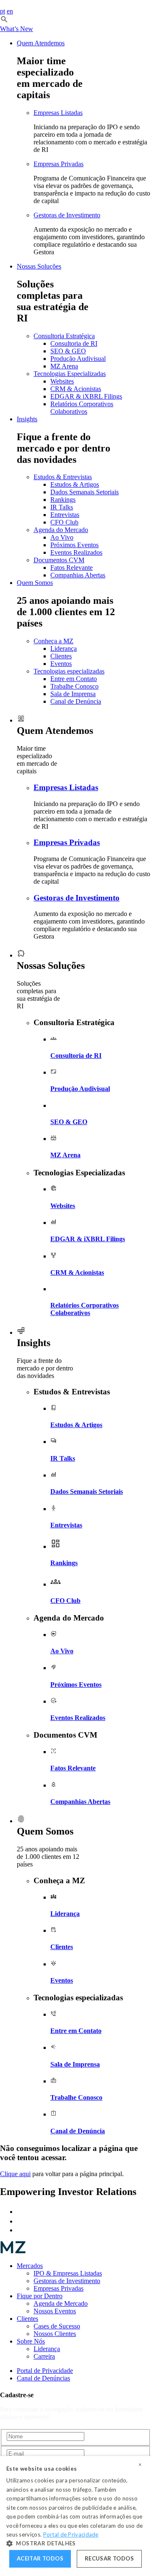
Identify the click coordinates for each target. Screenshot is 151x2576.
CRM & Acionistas (76, 389)
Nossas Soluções (39, 266)
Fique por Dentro (40, 2296)
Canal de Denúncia (76, 701)
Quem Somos (35, 583)
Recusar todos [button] (109, 2558)
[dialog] (75, 2516)
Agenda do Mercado (61, 530)
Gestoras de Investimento (67, 215)
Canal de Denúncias (43, 2378)
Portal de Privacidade (45, 2371)
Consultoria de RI (74, 343)
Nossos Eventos (55, 2311)
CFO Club (64, 522)
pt (3, 11)
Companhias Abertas (78, 575)
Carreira (44, 2356)
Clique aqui (15, 2174)
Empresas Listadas (58, 113)
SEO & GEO (68, 351)
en (10, 11)
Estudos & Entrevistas (63, 477)
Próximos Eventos (74, 545)
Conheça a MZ (53, 641)
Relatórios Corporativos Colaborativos (82, 408)
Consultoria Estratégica (64, 336)
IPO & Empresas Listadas (68, 2273)
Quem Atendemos (41, 43)
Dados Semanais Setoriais (85, 492)
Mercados (30, 2266)
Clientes (61, 656)
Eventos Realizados (76, 552)
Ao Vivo (62, 537)
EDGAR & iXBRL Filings (86, 396)
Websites (62, 381)
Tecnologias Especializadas (70, 374)
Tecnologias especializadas (69, 671)
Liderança (64, 649)
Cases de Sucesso (57, 2326)
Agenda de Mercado (61, 2303)
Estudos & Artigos (75, 484)
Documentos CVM (59, 560)
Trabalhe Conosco (74, 686)
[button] (4, 21)
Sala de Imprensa (73, 694)
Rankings (63, 500)
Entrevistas (65, 515)
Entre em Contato (74, 679)
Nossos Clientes (55, 2334)
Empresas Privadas (59, 164)
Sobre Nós (31, 2341)
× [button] (140, 2465)
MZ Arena (64, 366)
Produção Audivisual (78, 359)
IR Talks (62, 507)
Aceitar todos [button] (40, 2558)
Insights (27, 419)
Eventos (61, 664)
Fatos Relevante (72, 568)
